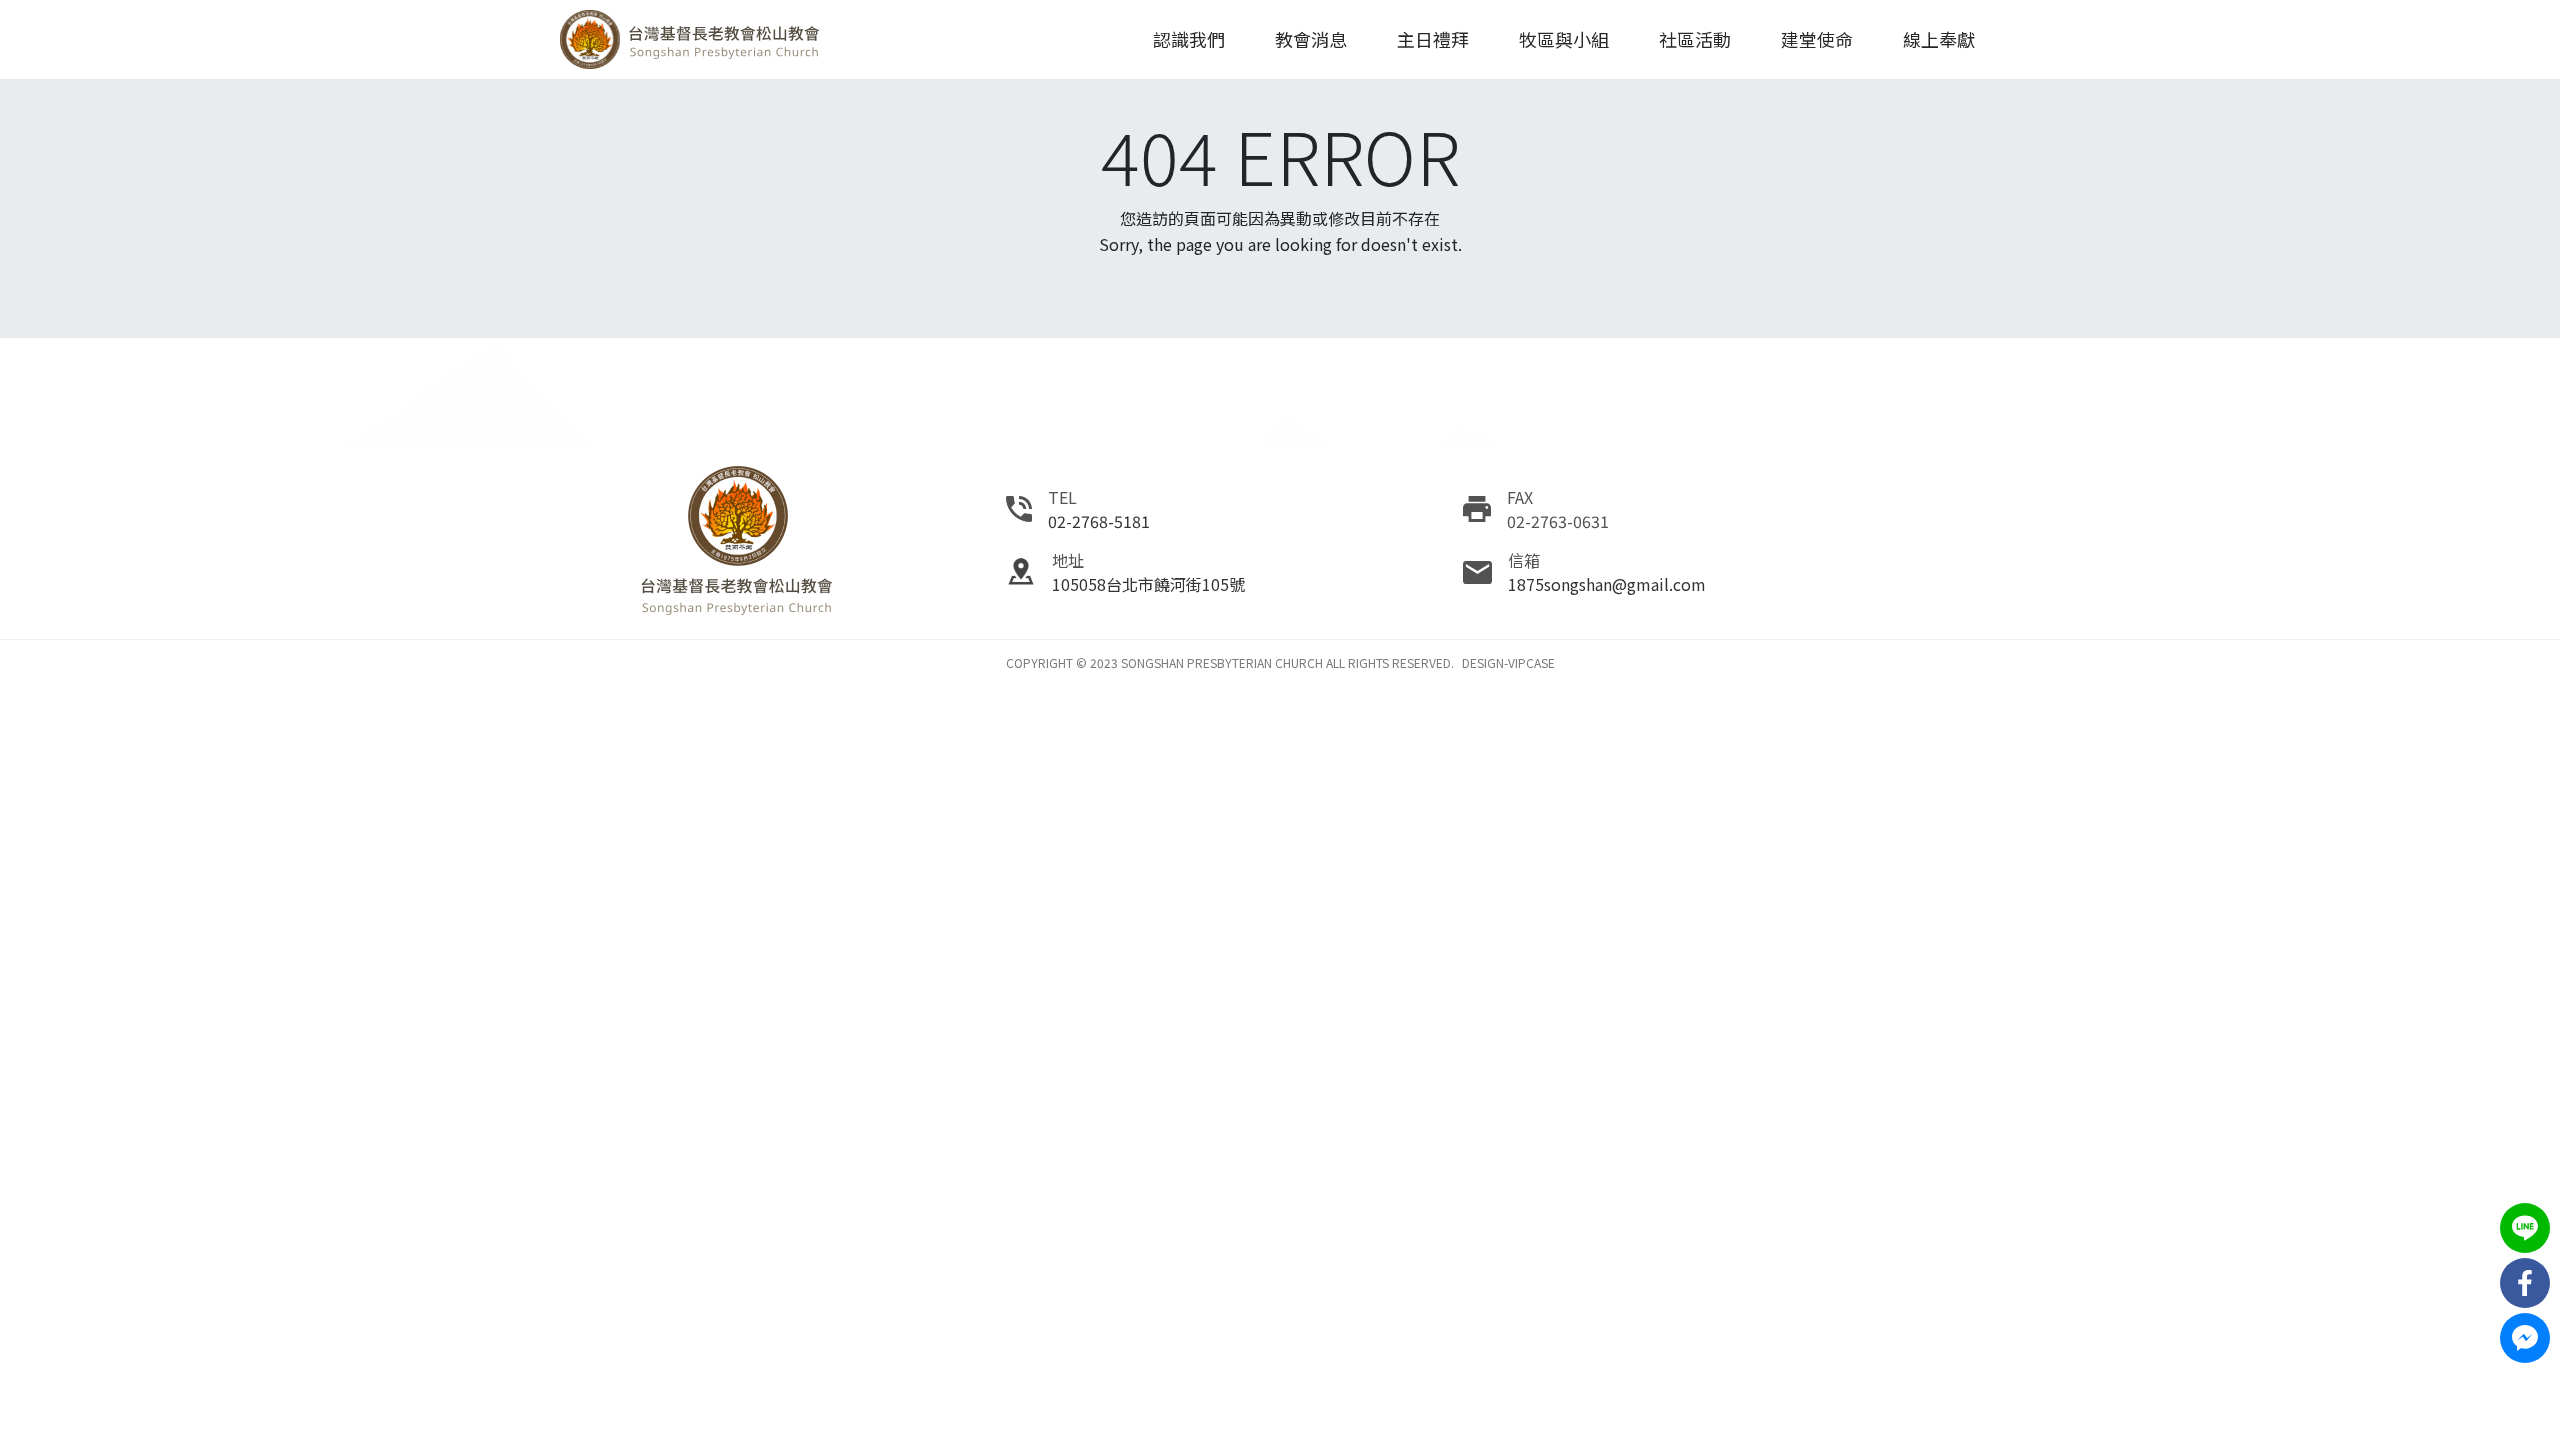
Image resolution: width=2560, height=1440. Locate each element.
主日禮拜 (1433, 39)
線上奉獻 (1939, 39)
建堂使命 (1817, 39)
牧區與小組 (1564, 39)
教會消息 (1311, 39)
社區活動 (1695, 39)
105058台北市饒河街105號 (1148, 584)
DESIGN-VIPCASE (1508, 662)
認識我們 (1189, 39)
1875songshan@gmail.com (1607, 584)
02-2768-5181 (1099, 521)
